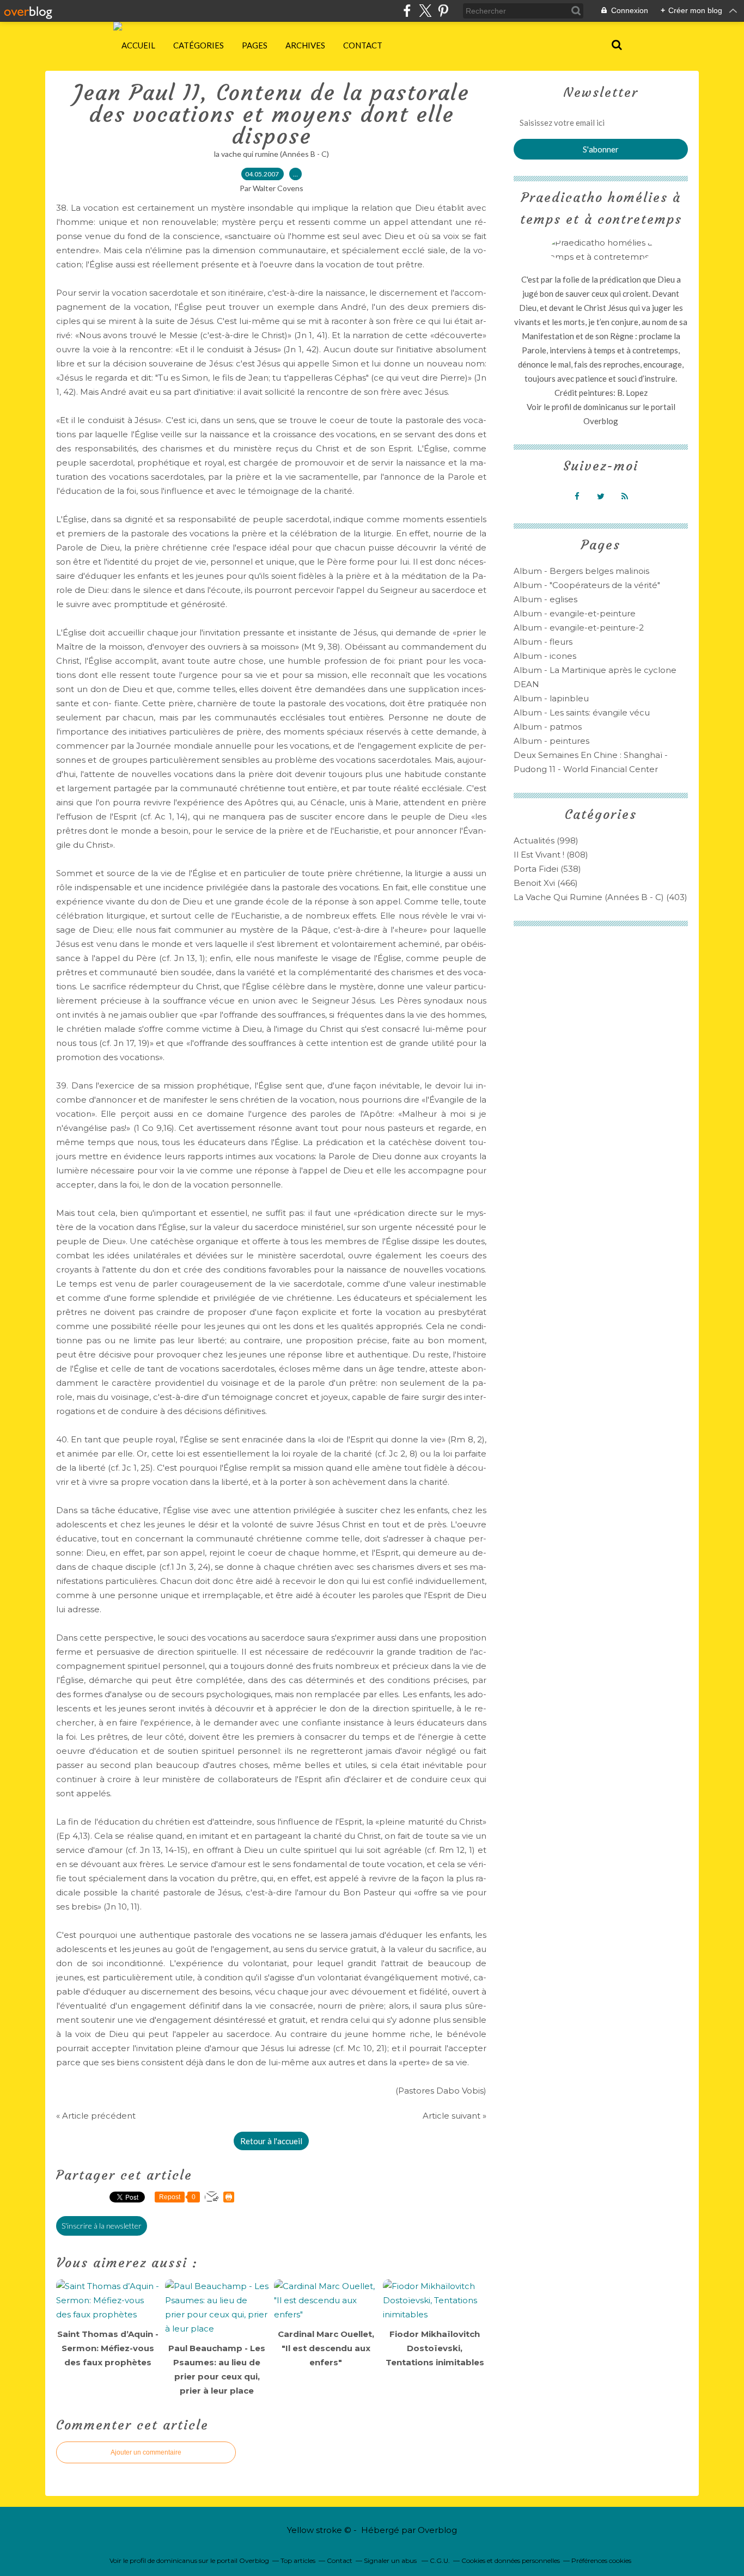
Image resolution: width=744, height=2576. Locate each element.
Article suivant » (455, 2116)
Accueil (138, 45)
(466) (546, 883)
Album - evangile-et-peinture (575, 613)
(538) (547, 869)
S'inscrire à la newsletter (102, 2226)
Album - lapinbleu (551, 698)
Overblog (437, 2530)
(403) (600, 897)
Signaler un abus (391, 2560)
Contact (363, 45)
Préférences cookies (601, 2560)
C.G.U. (440, 2560)
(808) (551, 855)
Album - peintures (551, 741)
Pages (255, 45)
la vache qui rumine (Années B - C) (272, 154)
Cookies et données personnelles (511, 2560)
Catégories (199, 45)
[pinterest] (443, 11)
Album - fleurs (543, 642)
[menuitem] (138, 45)
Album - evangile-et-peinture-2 (579, 628)
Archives (305, 45)
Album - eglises (545, 599)
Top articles (298, 2560)
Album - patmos (548, 727)
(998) (546, 840)
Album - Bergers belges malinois (581, 571)
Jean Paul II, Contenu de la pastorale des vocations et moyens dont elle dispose (272, 114)
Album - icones (545, 656)
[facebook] (407, 11)
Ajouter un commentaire (146, 2452)
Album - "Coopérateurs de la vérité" (587, 585)
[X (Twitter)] (425, 11)
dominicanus (606, 407)
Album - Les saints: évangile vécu (582, 712)
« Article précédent (96, 2116)
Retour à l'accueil (271, 2141)
